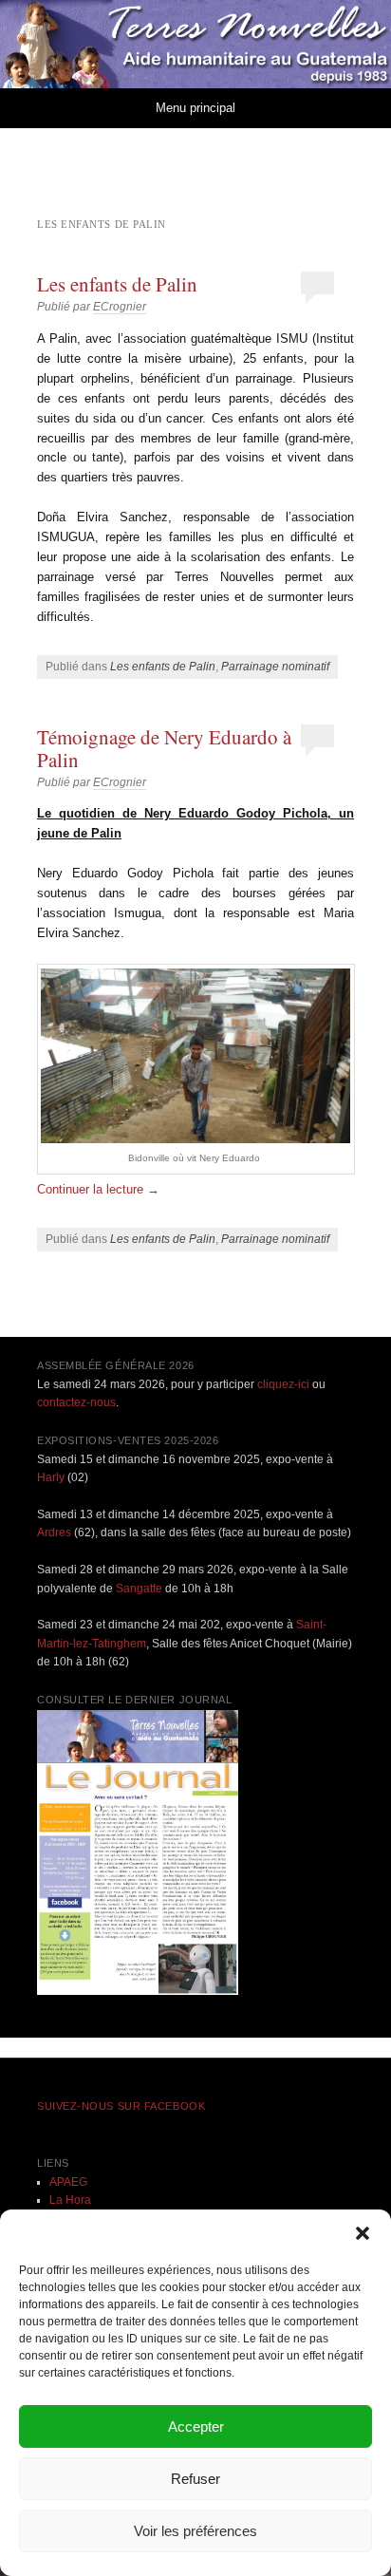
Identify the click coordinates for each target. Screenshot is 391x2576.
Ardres (54, 1532)
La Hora (70, 2200)
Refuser (195, 2479)
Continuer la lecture (98, 1189)
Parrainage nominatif (275, 667)
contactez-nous (76, 1402)
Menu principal (195, 108)
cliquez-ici (283, 1384)
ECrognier (120, 307)
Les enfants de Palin (117, 284)
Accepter (196, 2426)
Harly (51, 1477)
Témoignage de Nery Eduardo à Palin (164, 748)
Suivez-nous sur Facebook (121, 2106)
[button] (363, 2233)
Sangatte (139, 1589)
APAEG (68, 2182)
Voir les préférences (195, 2531)
